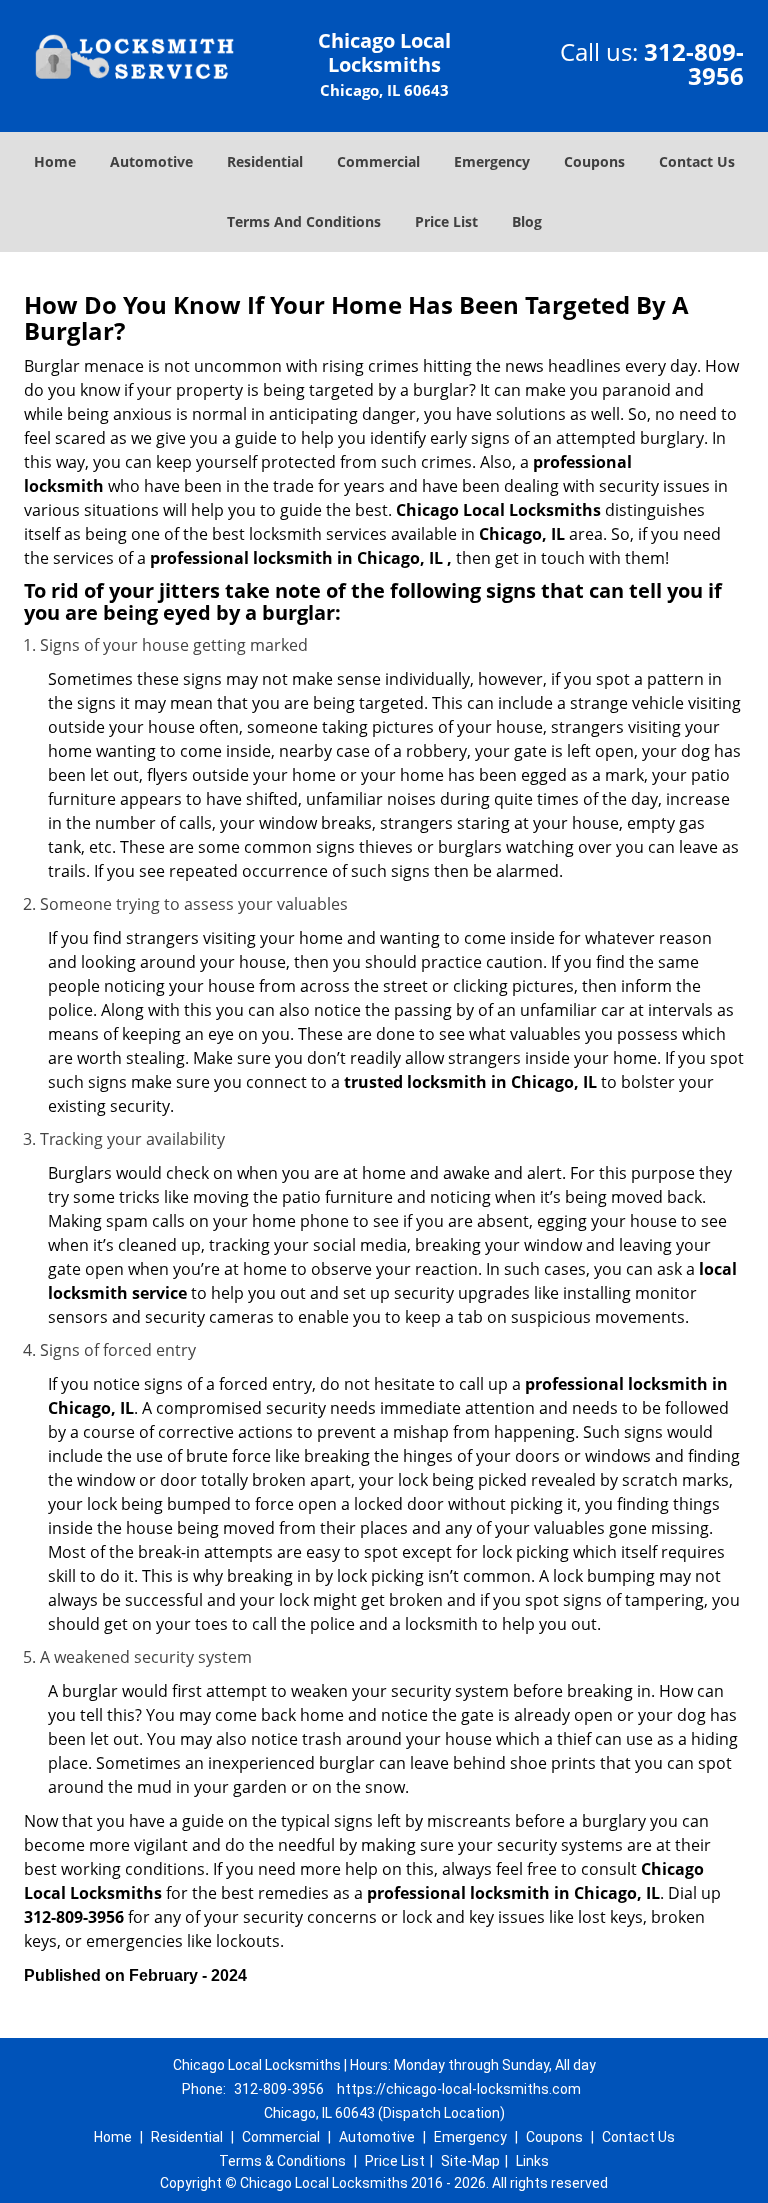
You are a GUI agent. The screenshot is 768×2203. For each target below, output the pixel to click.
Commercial (378, 161)
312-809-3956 (694, 63)
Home (55, 161)
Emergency (492, 161)
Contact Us (697, 161)
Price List (446, 221)
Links (532, 2161)
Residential (265, 161)
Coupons (594, 161)
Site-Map (470, 2161)
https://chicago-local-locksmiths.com (459, 2089)
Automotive (151, 161)
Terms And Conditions (304, 221)
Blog (527, 221)
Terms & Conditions (282, 2161)
